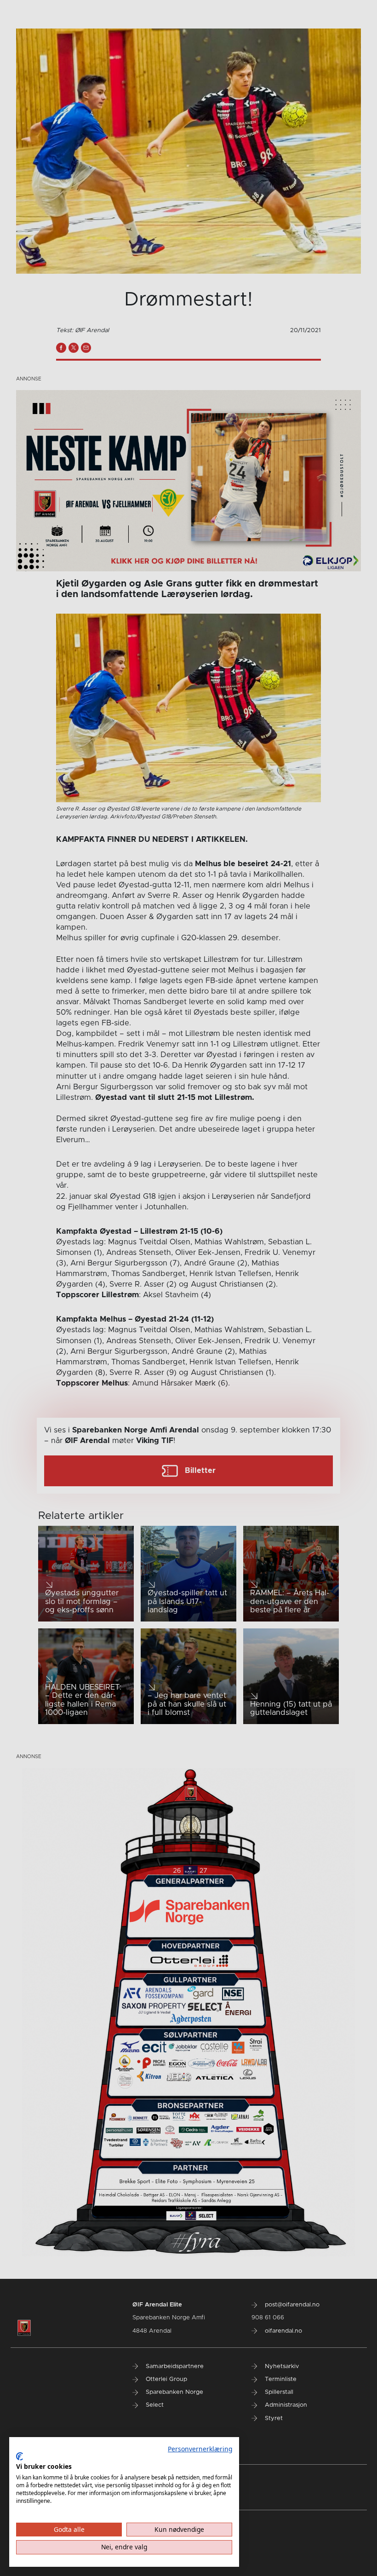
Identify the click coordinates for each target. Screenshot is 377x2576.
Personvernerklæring (200, 2449)
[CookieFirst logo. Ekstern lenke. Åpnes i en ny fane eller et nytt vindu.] (20, 2456)
